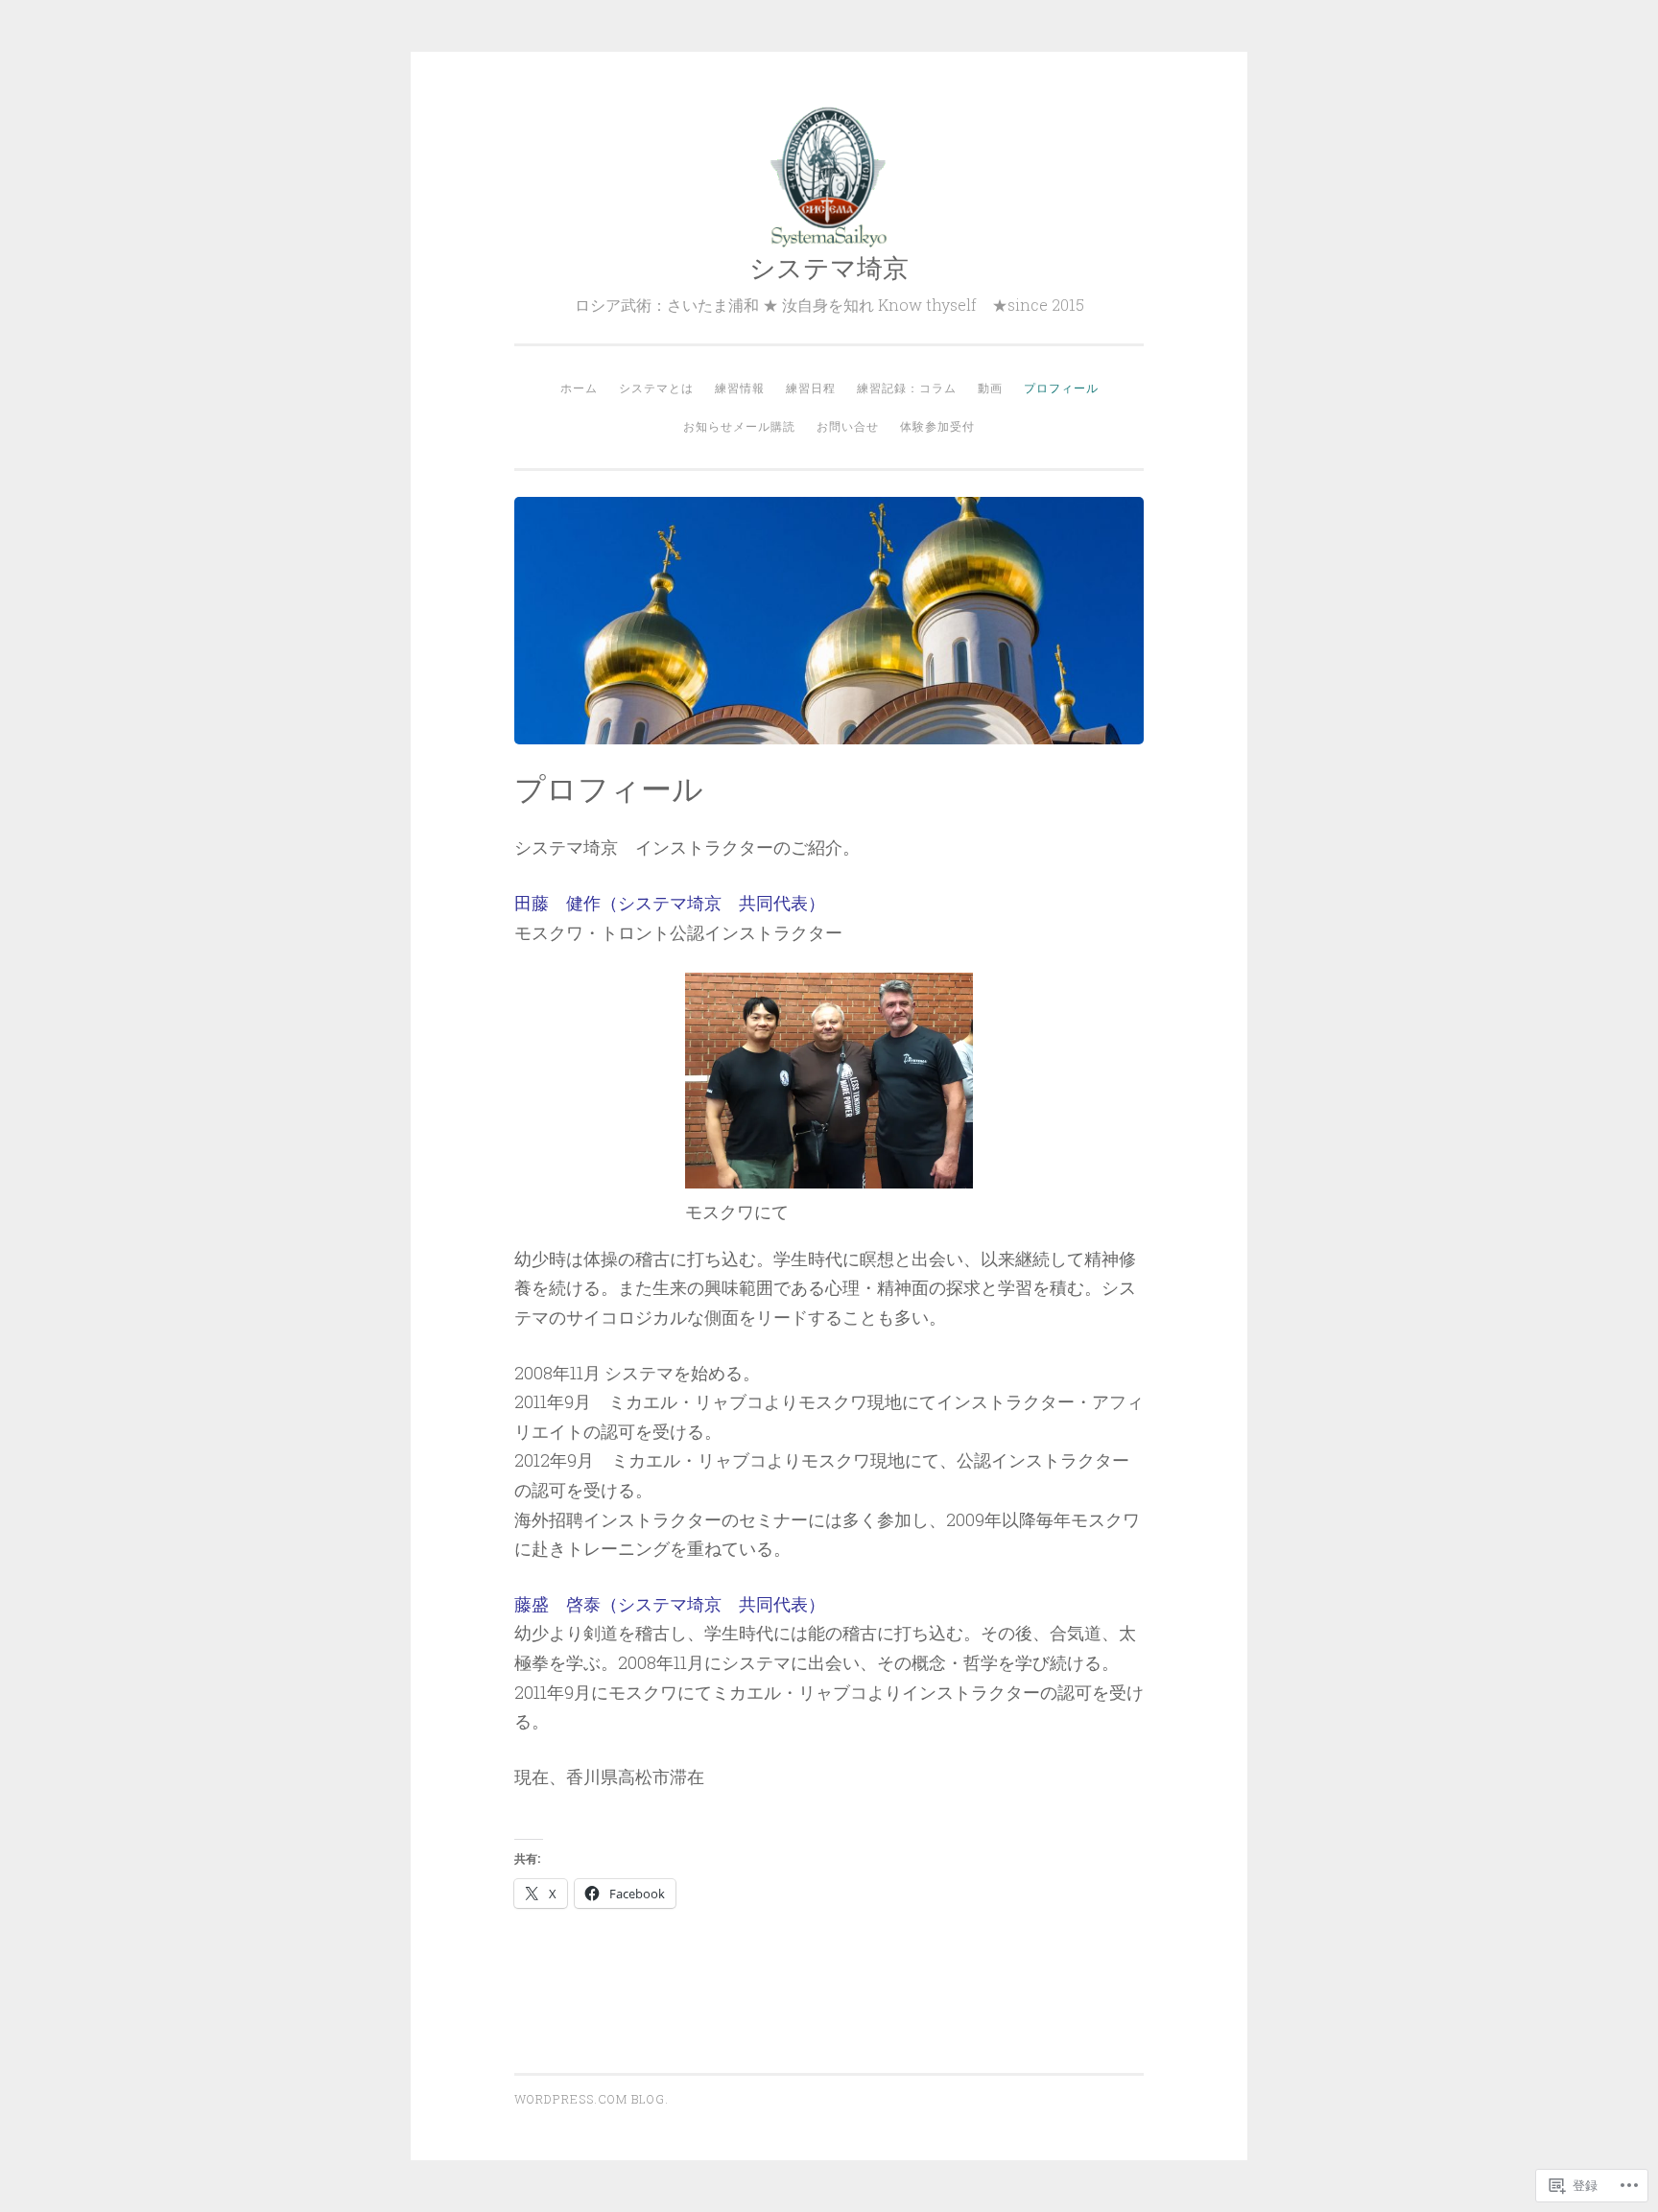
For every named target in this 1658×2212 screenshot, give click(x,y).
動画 (990, 388)
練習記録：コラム (907, 388)
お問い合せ (848, 426)
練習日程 (811, 388)
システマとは (656, 388)
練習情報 (740, 388)
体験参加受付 (937, 426)
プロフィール (1061, 388)
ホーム (579, 388)
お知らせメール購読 (739, 426)
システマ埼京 (829, 267)
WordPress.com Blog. (592, 2099)
